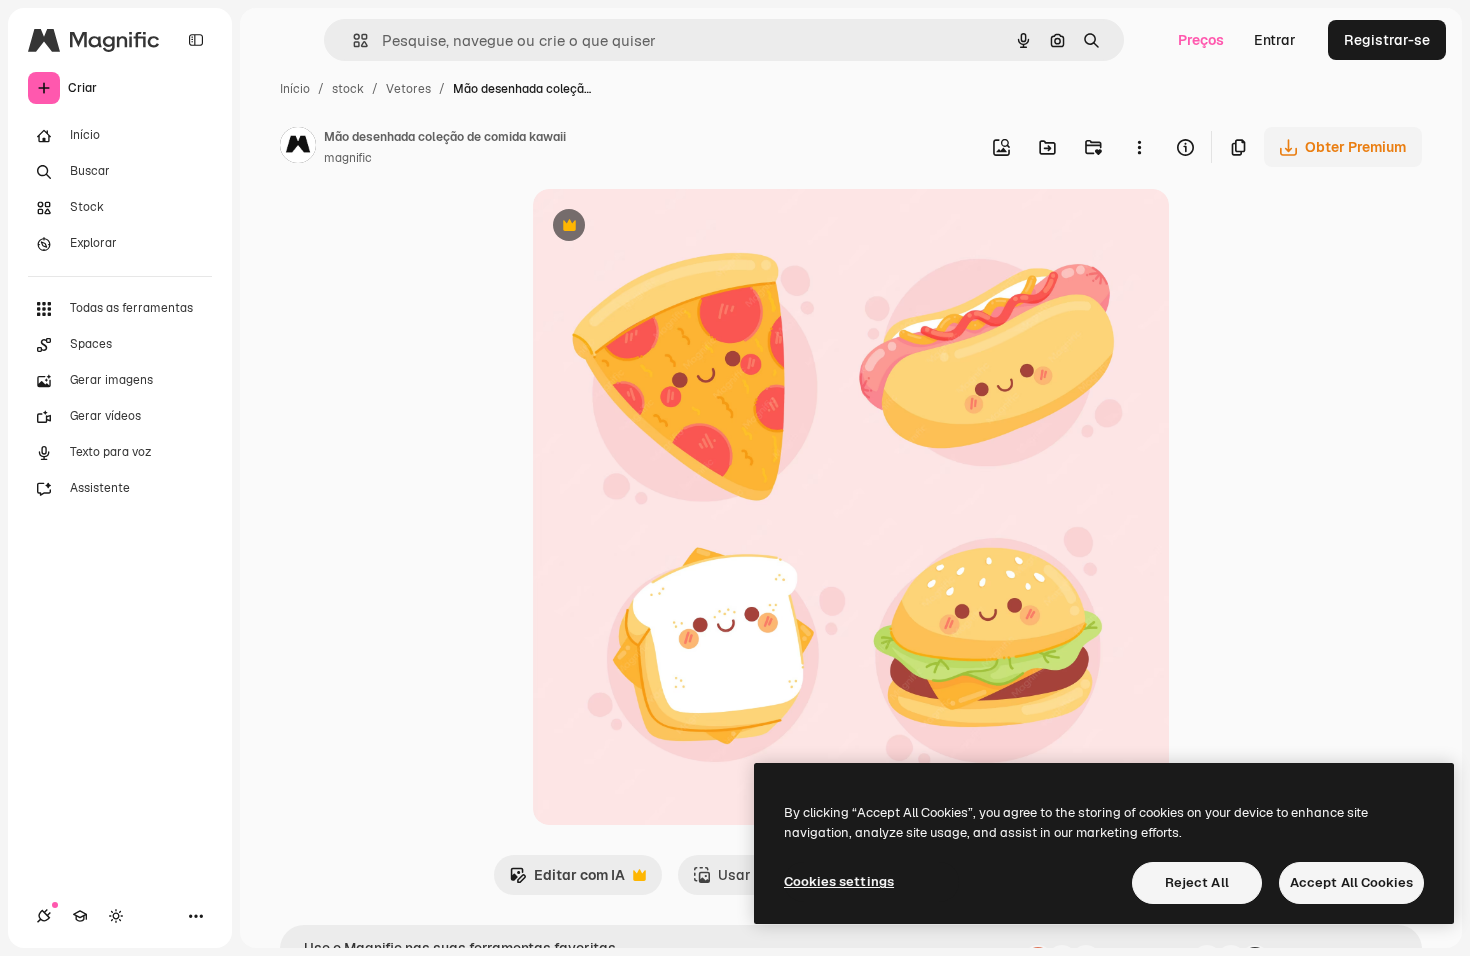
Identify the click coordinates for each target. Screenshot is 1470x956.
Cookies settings (839, 881)
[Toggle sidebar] (196, 40)
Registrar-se (1387, 40)
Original (661, 227)
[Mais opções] (1139, 147)
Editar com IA (567, 880)
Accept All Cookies (1351, 882)
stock (348, 89)
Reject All (1197, 882)
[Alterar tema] (116, 916)
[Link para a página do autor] (298, 148)
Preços (1201, 40)
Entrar (1275, 40)
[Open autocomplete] (352, 40)
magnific (348, 158)
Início (295, 89)
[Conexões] (44, 916)
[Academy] (80, 916)
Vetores (408, 89)
